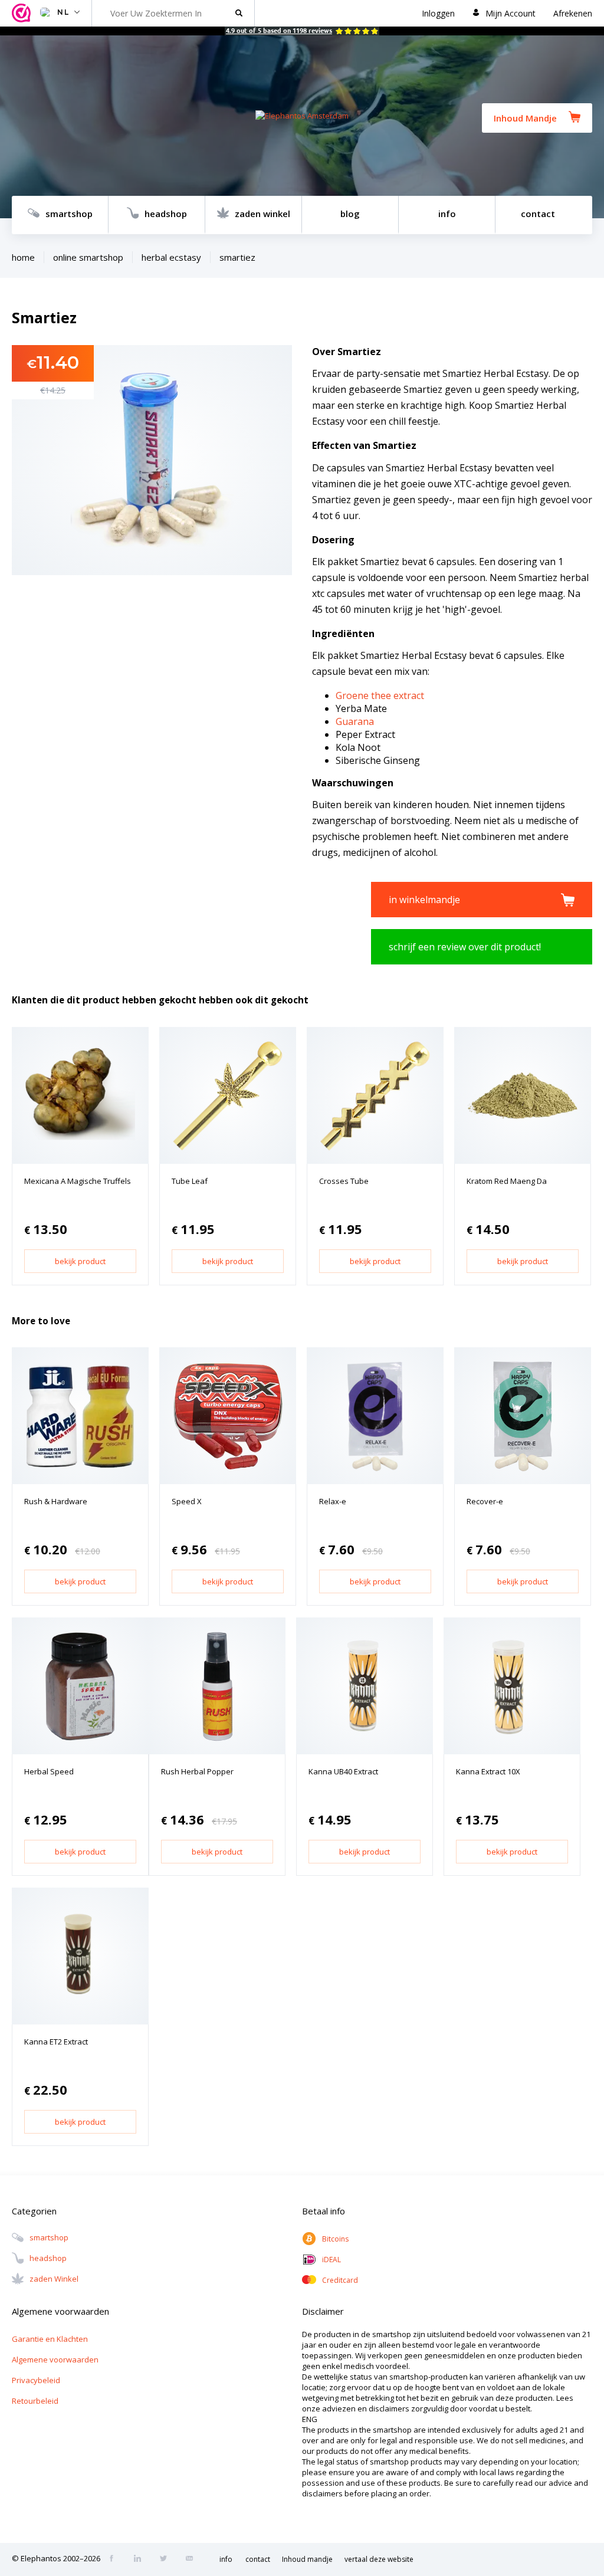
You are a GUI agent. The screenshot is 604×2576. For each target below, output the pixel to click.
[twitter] (167, 2559)
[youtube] (193, 2559)
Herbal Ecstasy (171, 257)
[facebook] (115, 2559)
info (447, 214)
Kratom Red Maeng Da (507, 1181)
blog (350, 214)
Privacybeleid (36, 2380)
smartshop (69, 214)
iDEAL (331, 2260)
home (23, 257)
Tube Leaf (190, 1181)
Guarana (355, 721)
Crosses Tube (344, 1181)
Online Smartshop (88, 257)
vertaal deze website (379, 2559)
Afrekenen (573, 13)
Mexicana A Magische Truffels (78, 1181)
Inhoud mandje (307, 2559)
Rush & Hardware (56, 1501)
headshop (166, 214)
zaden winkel (262, 214)
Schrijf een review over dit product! (465, 947)
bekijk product (80, 1261)
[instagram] (141, 2559)
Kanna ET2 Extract (56, 2042)
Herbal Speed (49, 1771)
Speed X (187, 1501)
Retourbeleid (35, 2401)
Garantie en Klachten (50, 2339)
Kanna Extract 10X (488, 1771)
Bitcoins (335, 2239)
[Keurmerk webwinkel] (23, 13)
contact (538, 214)
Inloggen (438, 13)
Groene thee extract (380, 695)
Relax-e (333, 1501)
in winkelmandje (424, 900)
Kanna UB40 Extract (343, 1771)
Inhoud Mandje (525, 118)
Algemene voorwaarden (55, 2360)
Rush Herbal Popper (197, 1771)
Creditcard (340, 2280)
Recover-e (485, 1501)
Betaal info (324, 2211)
